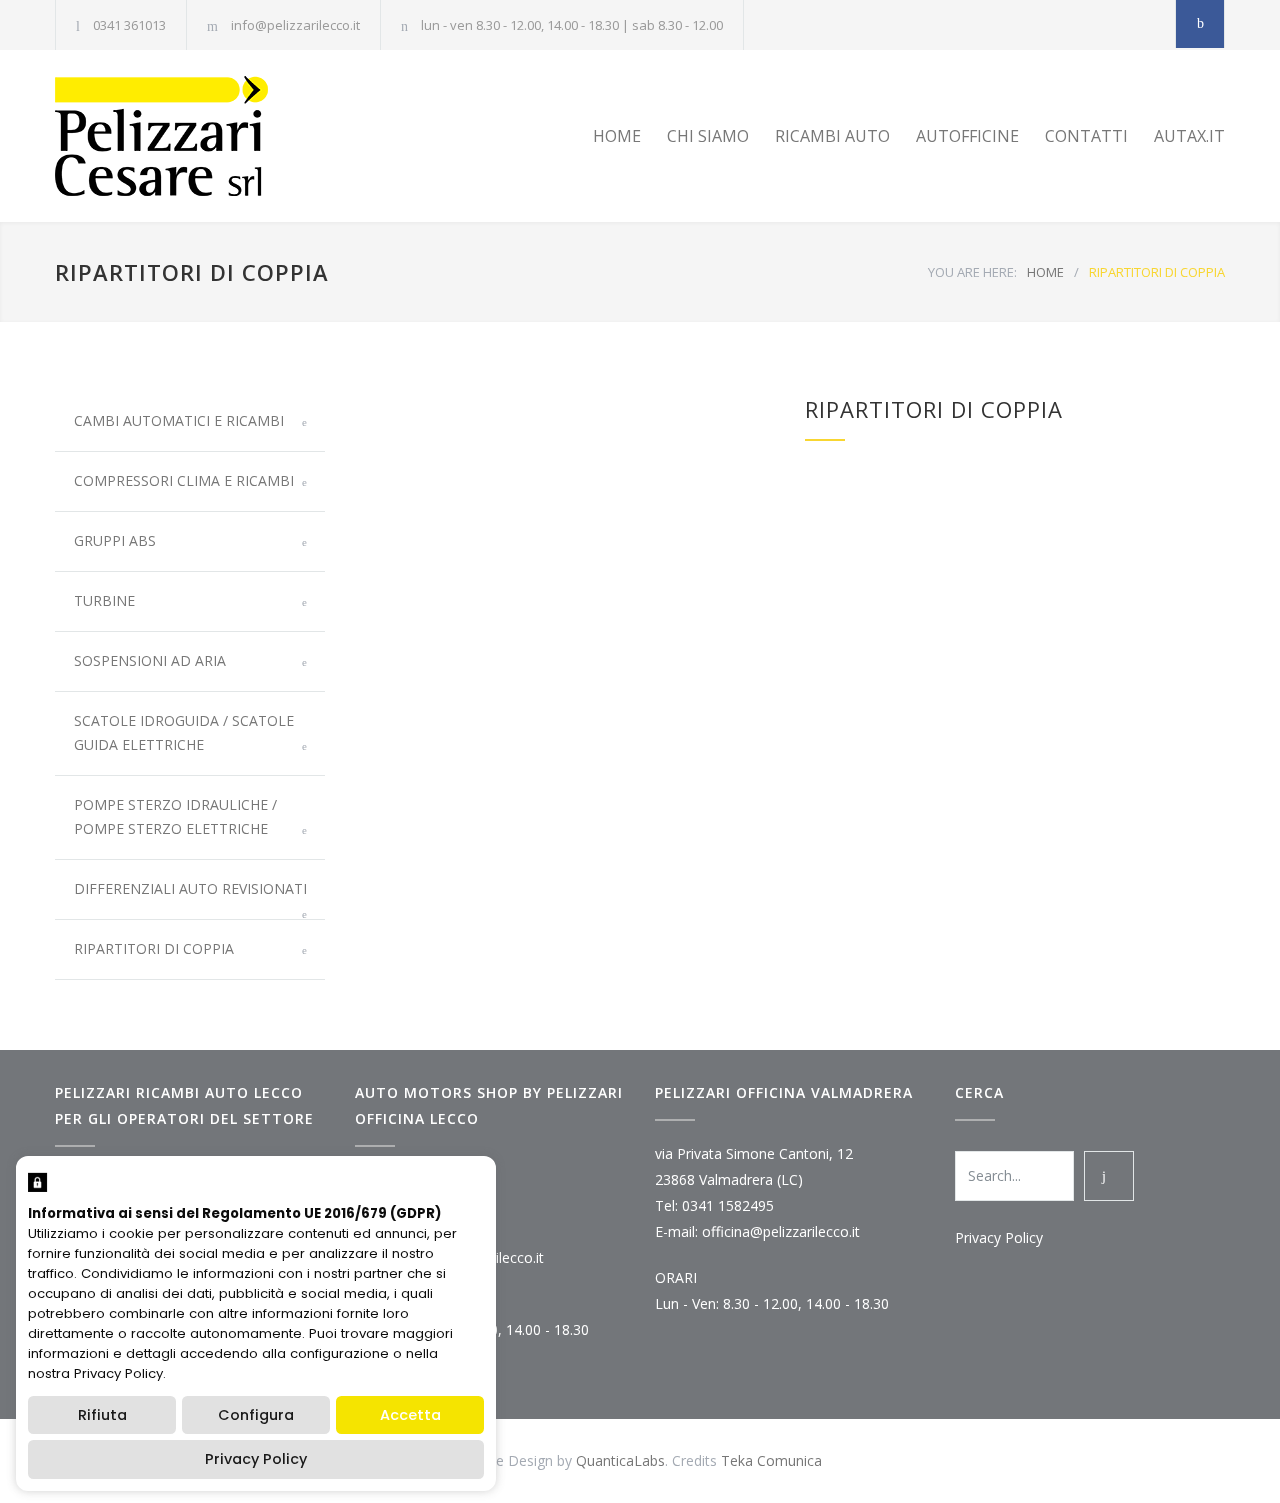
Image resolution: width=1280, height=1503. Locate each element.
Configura (256, 1415)
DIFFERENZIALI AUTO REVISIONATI (190, 888)
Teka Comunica (771, 1460)
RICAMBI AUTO (832, 136)
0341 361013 (129, 25)
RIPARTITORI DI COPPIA (154, 948)
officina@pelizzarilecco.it (781, 1231)
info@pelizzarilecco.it (295, 25)
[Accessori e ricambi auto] (240, 136)
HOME (617, 136)
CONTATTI (1086, 136)
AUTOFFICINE (967, 136)
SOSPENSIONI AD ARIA (150, 660)
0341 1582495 (728, 1205)
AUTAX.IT (1189, 136)
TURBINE (104, 600)
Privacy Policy (999, 1237)
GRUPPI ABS (115, 540)
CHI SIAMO (708, 136)
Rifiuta (102, 1415)
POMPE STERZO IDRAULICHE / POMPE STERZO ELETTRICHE (175, 816)
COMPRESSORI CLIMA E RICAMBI (184, 480)
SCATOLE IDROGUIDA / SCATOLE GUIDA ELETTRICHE (184, 732)
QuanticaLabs (620, 1460)
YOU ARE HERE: (972, 272)
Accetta (410, 1415)
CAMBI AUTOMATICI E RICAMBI (179, 420)
